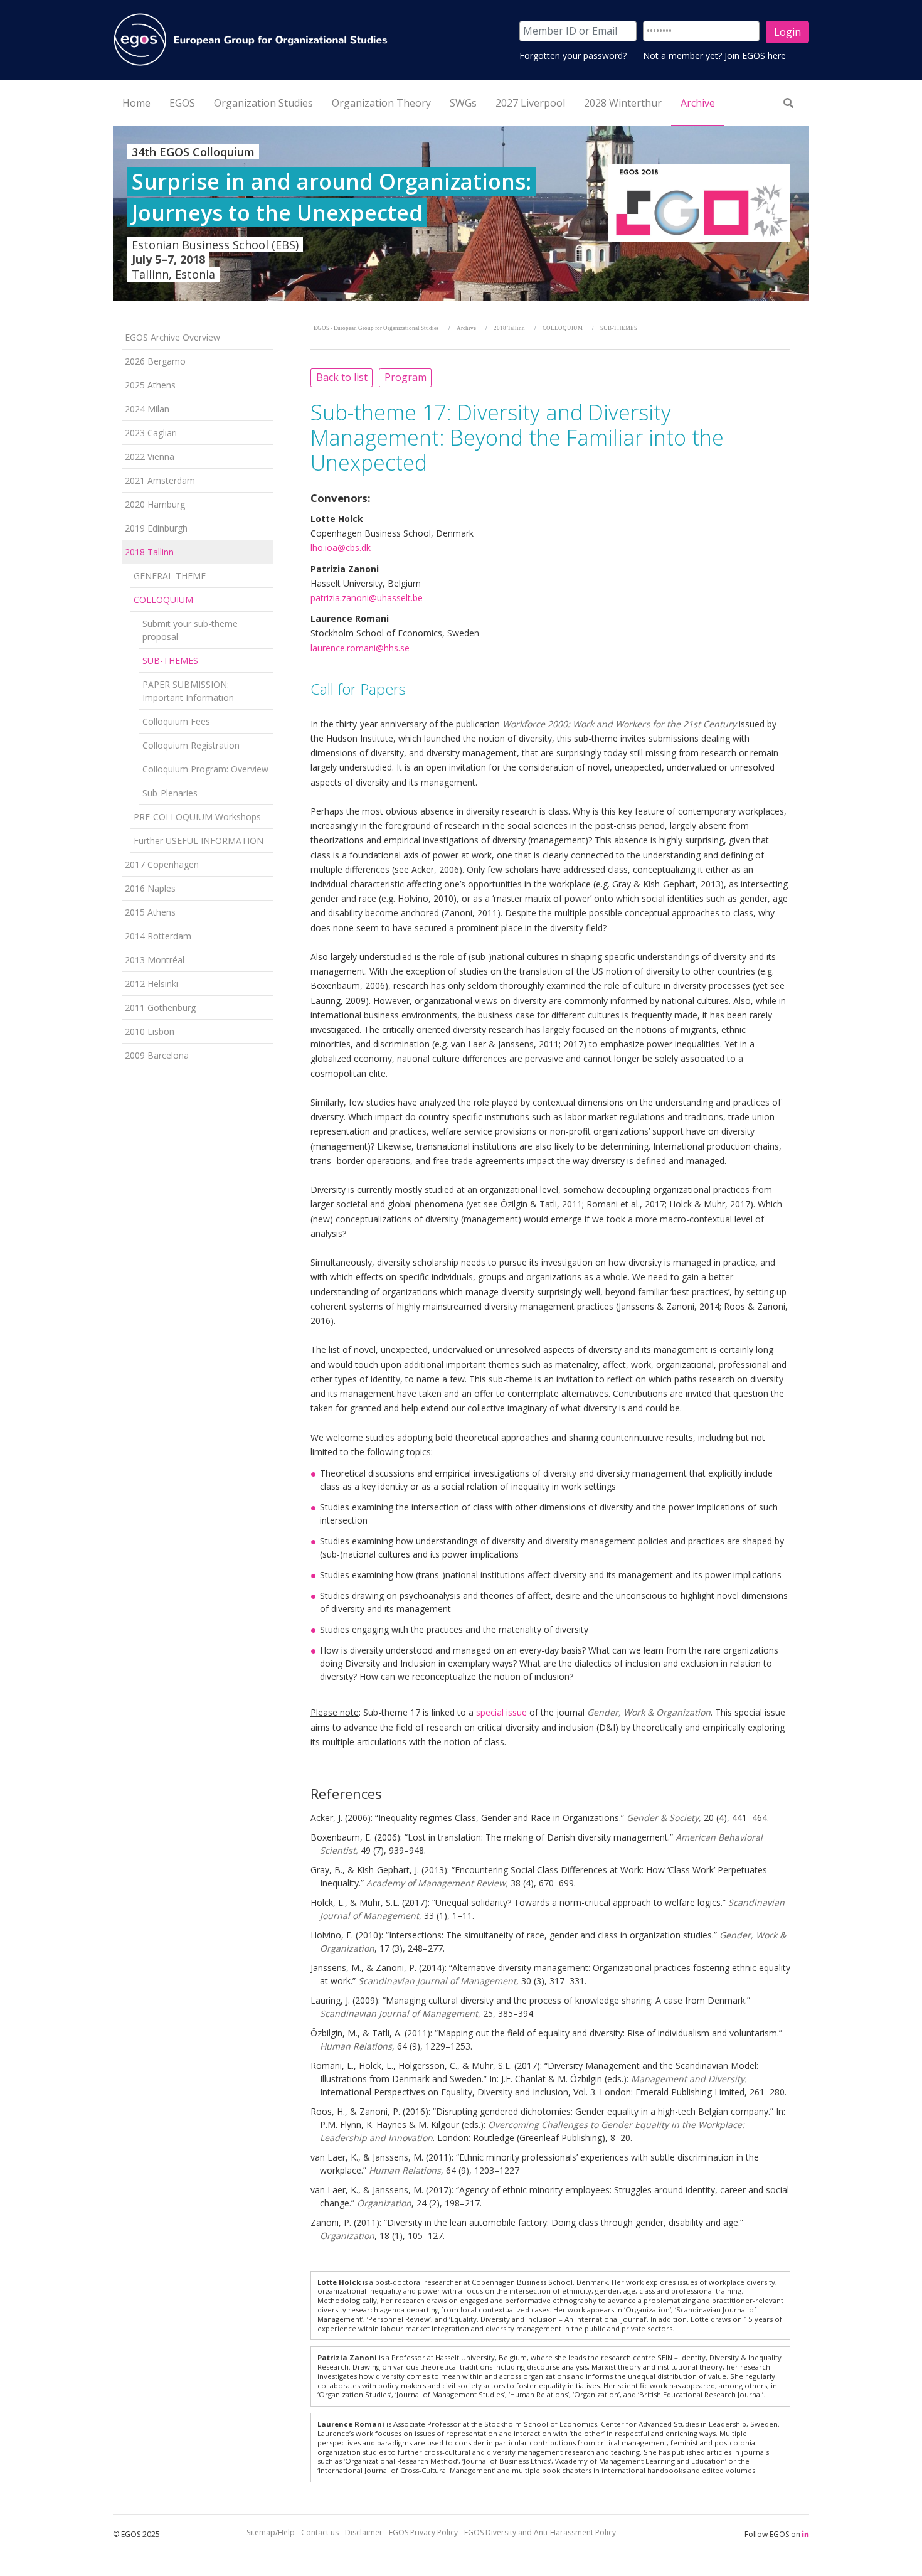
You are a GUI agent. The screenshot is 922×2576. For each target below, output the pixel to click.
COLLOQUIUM (163, 600)
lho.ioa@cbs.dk (341, 548)
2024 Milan (147, 409)
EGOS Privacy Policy (423, 2532)
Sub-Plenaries (170, 793)
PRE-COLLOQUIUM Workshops (197, 817)
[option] (461, 213)
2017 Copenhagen (162, 864)
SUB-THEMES (170, 660)
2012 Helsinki (151, 984)
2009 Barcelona (157, 1055)
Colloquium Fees (176, 721)
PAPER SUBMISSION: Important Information (188, 691)
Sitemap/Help (271, 2532)
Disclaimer (364, 2532)
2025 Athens (150, 385)
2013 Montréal (155, 960)
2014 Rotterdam (158, 936)
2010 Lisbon (150, 1031)
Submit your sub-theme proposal (190, 630)
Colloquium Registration (191, 745)
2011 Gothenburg (160, 1007)
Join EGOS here (755, 56)
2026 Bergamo (155, 361)
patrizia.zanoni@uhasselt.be (367, 598)
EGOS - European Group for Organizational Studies (376, 328)
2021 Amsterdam (160, 480)
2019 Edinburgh (156, 528)
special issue (501, 1712)
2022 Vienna (150, 457)
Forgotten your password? (573, 56)
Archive (466, 328)
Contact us (320, 2532)
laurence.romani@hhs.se (360, 648)
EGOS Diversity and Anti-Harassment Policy (540, 2532)
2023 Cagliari (151, 433)
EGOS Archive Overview (172, 337)
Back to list (342, 377)
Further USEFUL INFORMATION (199, 841)
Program (405, 377)
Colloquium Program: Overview (205, 769)
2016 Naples (150, 888)
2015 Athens (150, 912)
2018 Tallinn (149, 552)
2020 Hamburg (155, 504)
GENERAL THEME (170, 576)
